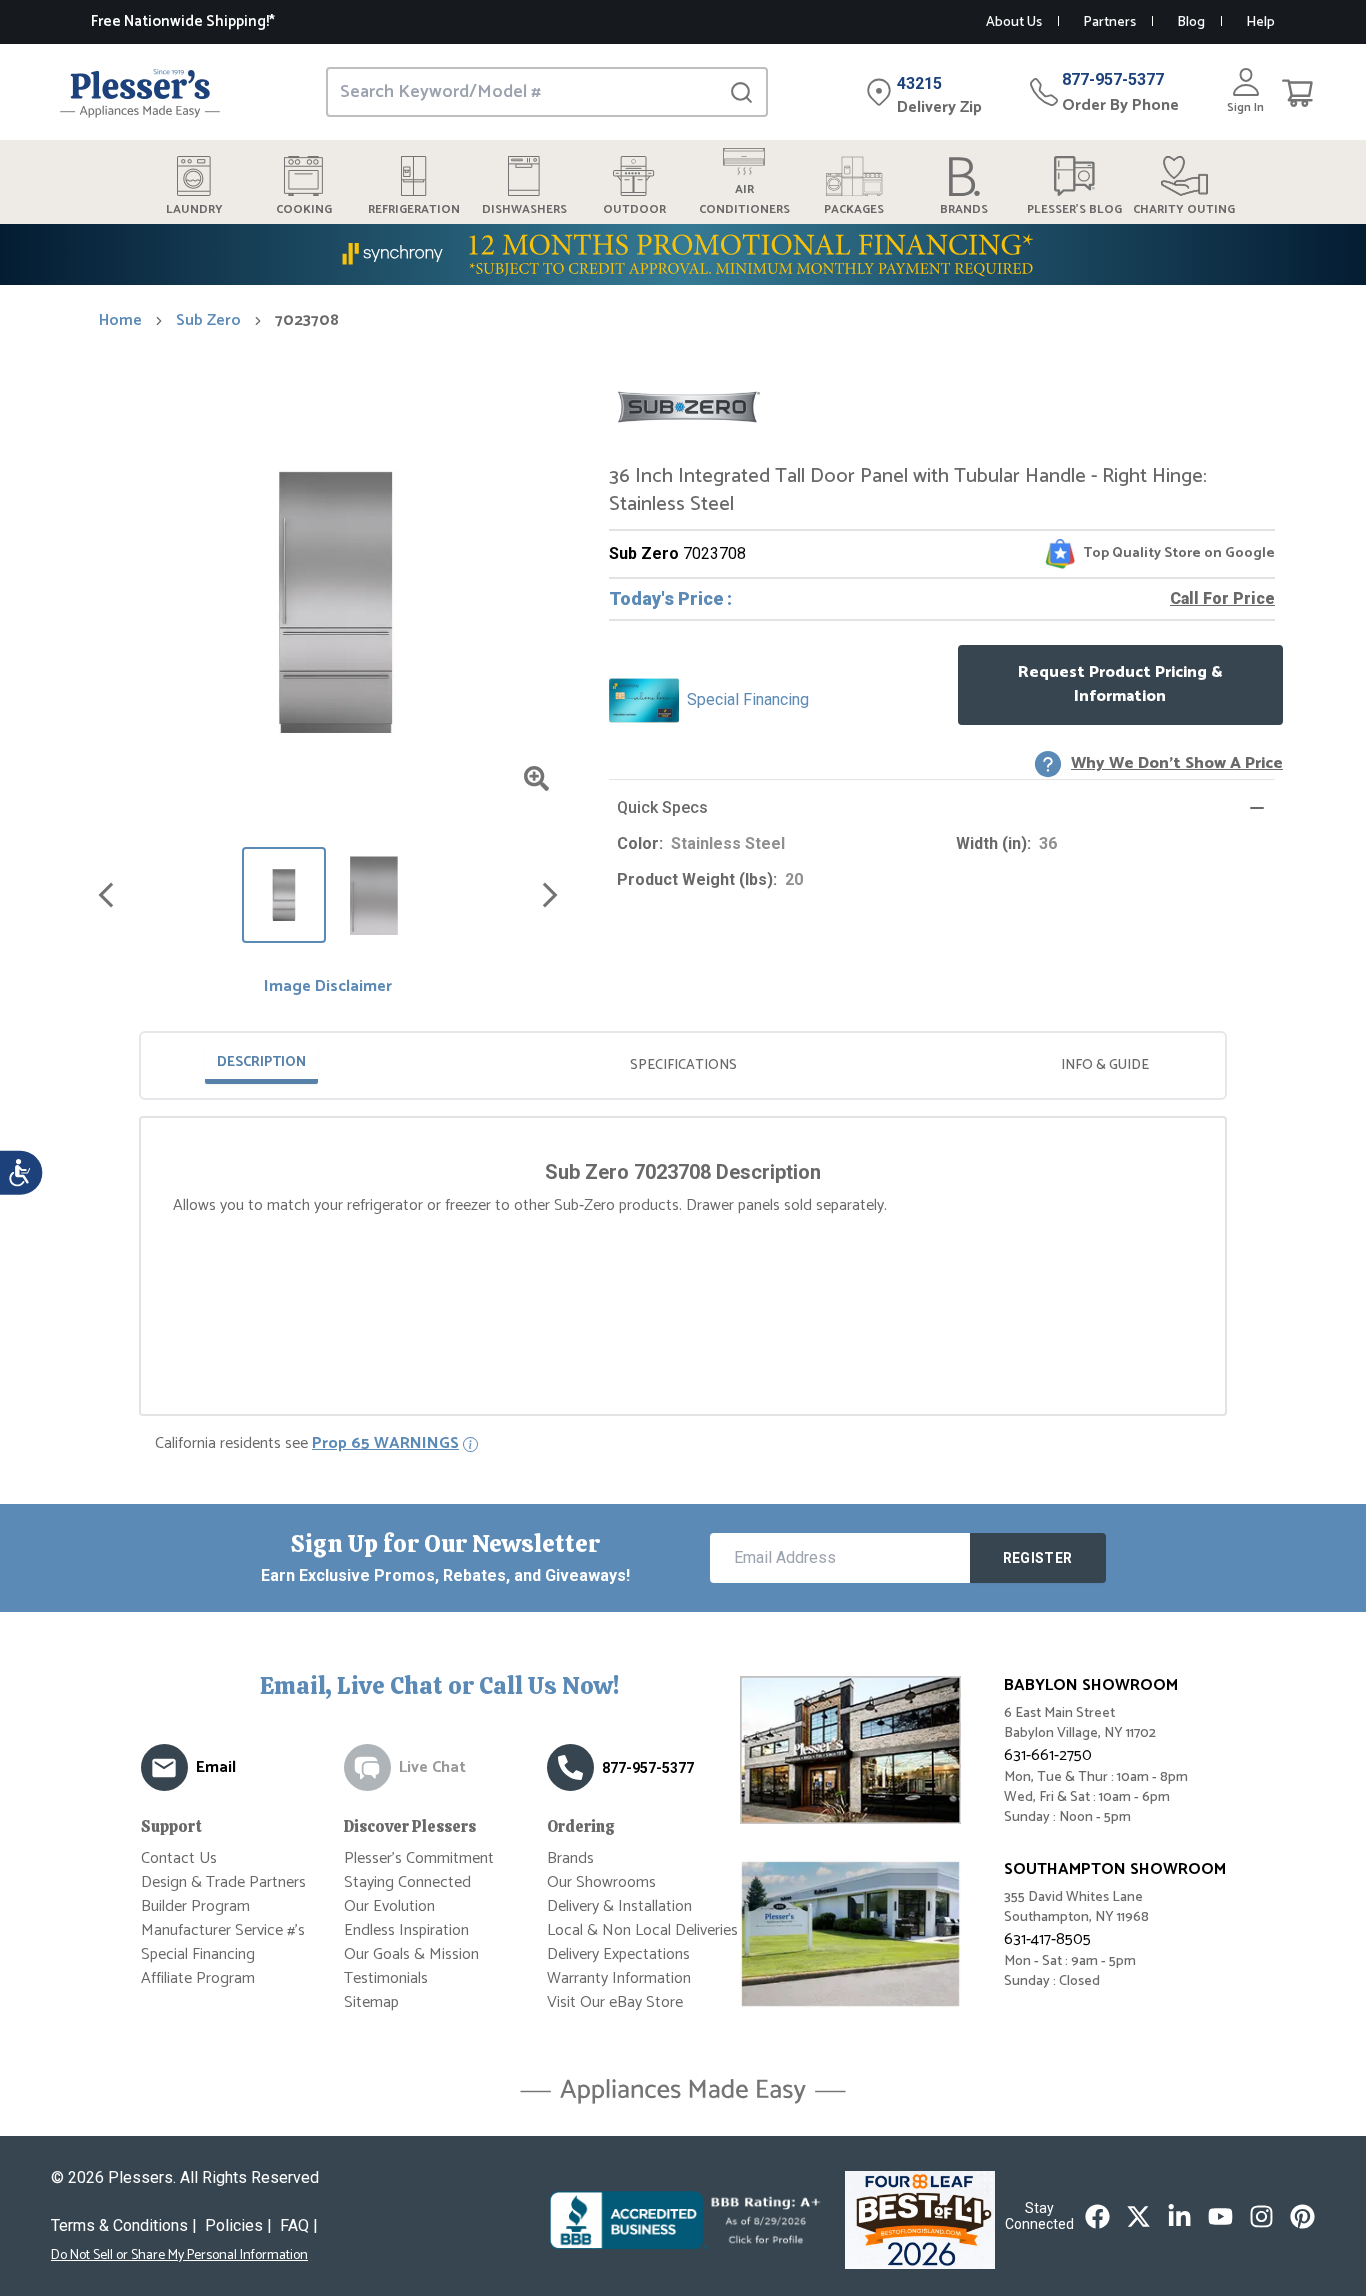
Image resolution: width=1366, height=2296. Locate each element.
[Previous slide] (106, 895)
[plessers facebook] (1097, 2216)
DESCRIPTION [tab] (261, 1062)
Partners (1109, 22)
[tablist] (683, 1065)
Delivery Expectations (618, 1954)
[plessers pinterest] (1302, 2216)
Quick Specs (662, 807)
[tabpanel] (683, 1192)
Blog (1191, 22)
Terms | (124, 2225)
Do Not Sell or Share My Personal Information (179, 2256)
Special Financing (198, 1954)
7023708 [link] (307, 321)
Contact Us (179, 1858)
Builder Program (195, 1906)
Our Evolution (389, 1906)
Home (120, 321)
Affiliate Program (198, 1978)
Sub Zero (208, 321)
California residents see (307, 1444)
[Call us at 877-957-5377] (570, 1767)
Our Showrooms (601, 1882)
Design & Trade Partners (223, 1882)
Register (1038, 1558)
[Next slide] (550, 895)
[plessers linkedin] (1179, 2216)
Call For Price (1222, 598)
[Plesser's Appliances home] (140, 92)
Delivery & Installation (619, 1906)
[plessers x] (1138, 2216)
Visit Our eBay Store (615, 2002)
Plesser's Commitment (419, 1858)
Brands (570, 1858)
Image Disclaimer (328, 987)
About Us (1014, 22)
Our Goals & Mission (411, 1954)
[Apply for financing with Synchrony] (683, 254)
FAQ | (299, 2225)
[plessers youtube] (1220, 2216)
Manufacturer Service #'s (223, 1930)
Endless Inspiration (406, 1930)
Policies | (238, 2225)
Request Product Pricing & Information (1120, 684)
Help (1260, 22)
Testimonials (386, 1978)
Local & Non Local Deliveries (642, 1930)
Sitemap (371, 2002)
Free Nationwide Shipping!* (183, 21)
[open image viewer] (536, 778)
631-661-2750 (1048, 1755)
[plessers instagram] (1261, 2216)
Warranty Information (619, 1978)
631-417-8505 (1047, 1939)
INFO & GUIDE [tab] (1105, 1065)
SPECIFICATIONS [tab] (683, 1065)
